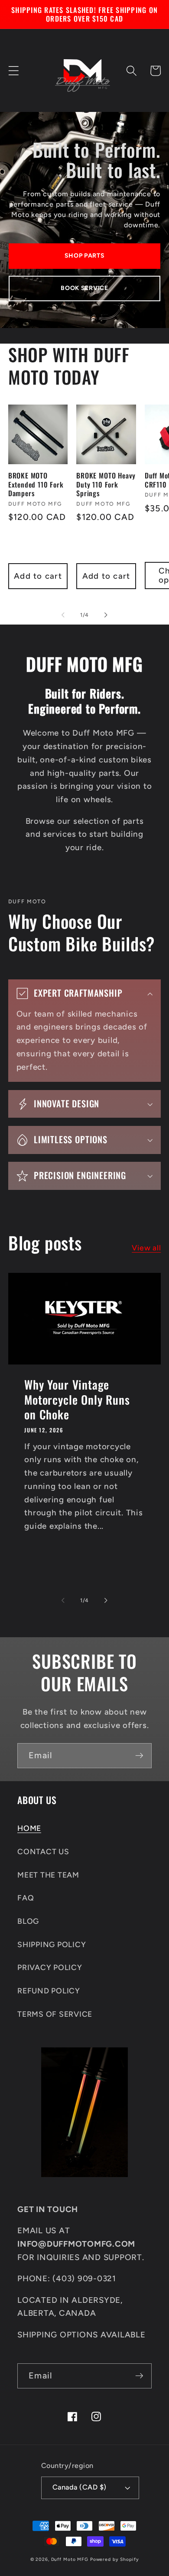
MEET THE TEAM (48, 1875)
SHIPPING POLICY (52, 1944)
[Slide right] (106, 615)
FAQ (26, 1898)
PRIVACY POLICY (50, 1967)
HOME (29, 1828)
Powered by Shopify (115, 2559)
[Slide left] (63, 615)
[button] (14, 71)
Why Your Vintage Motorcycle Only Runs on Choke (77, 1400)
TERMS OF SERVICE (55, 2014)
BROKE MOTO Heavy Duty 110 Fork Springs (106, 485)
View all (146, 1248)
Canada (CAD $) (80, 2487)
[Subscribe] (139, 1756)
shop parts (85, 256)
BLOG (28, 1921)
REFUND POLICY (49, 1991)
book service (84, 288)
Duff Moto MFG (70, 2559)
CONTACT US (43, 1851)
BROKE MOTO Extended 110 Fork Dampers (36, 485)
